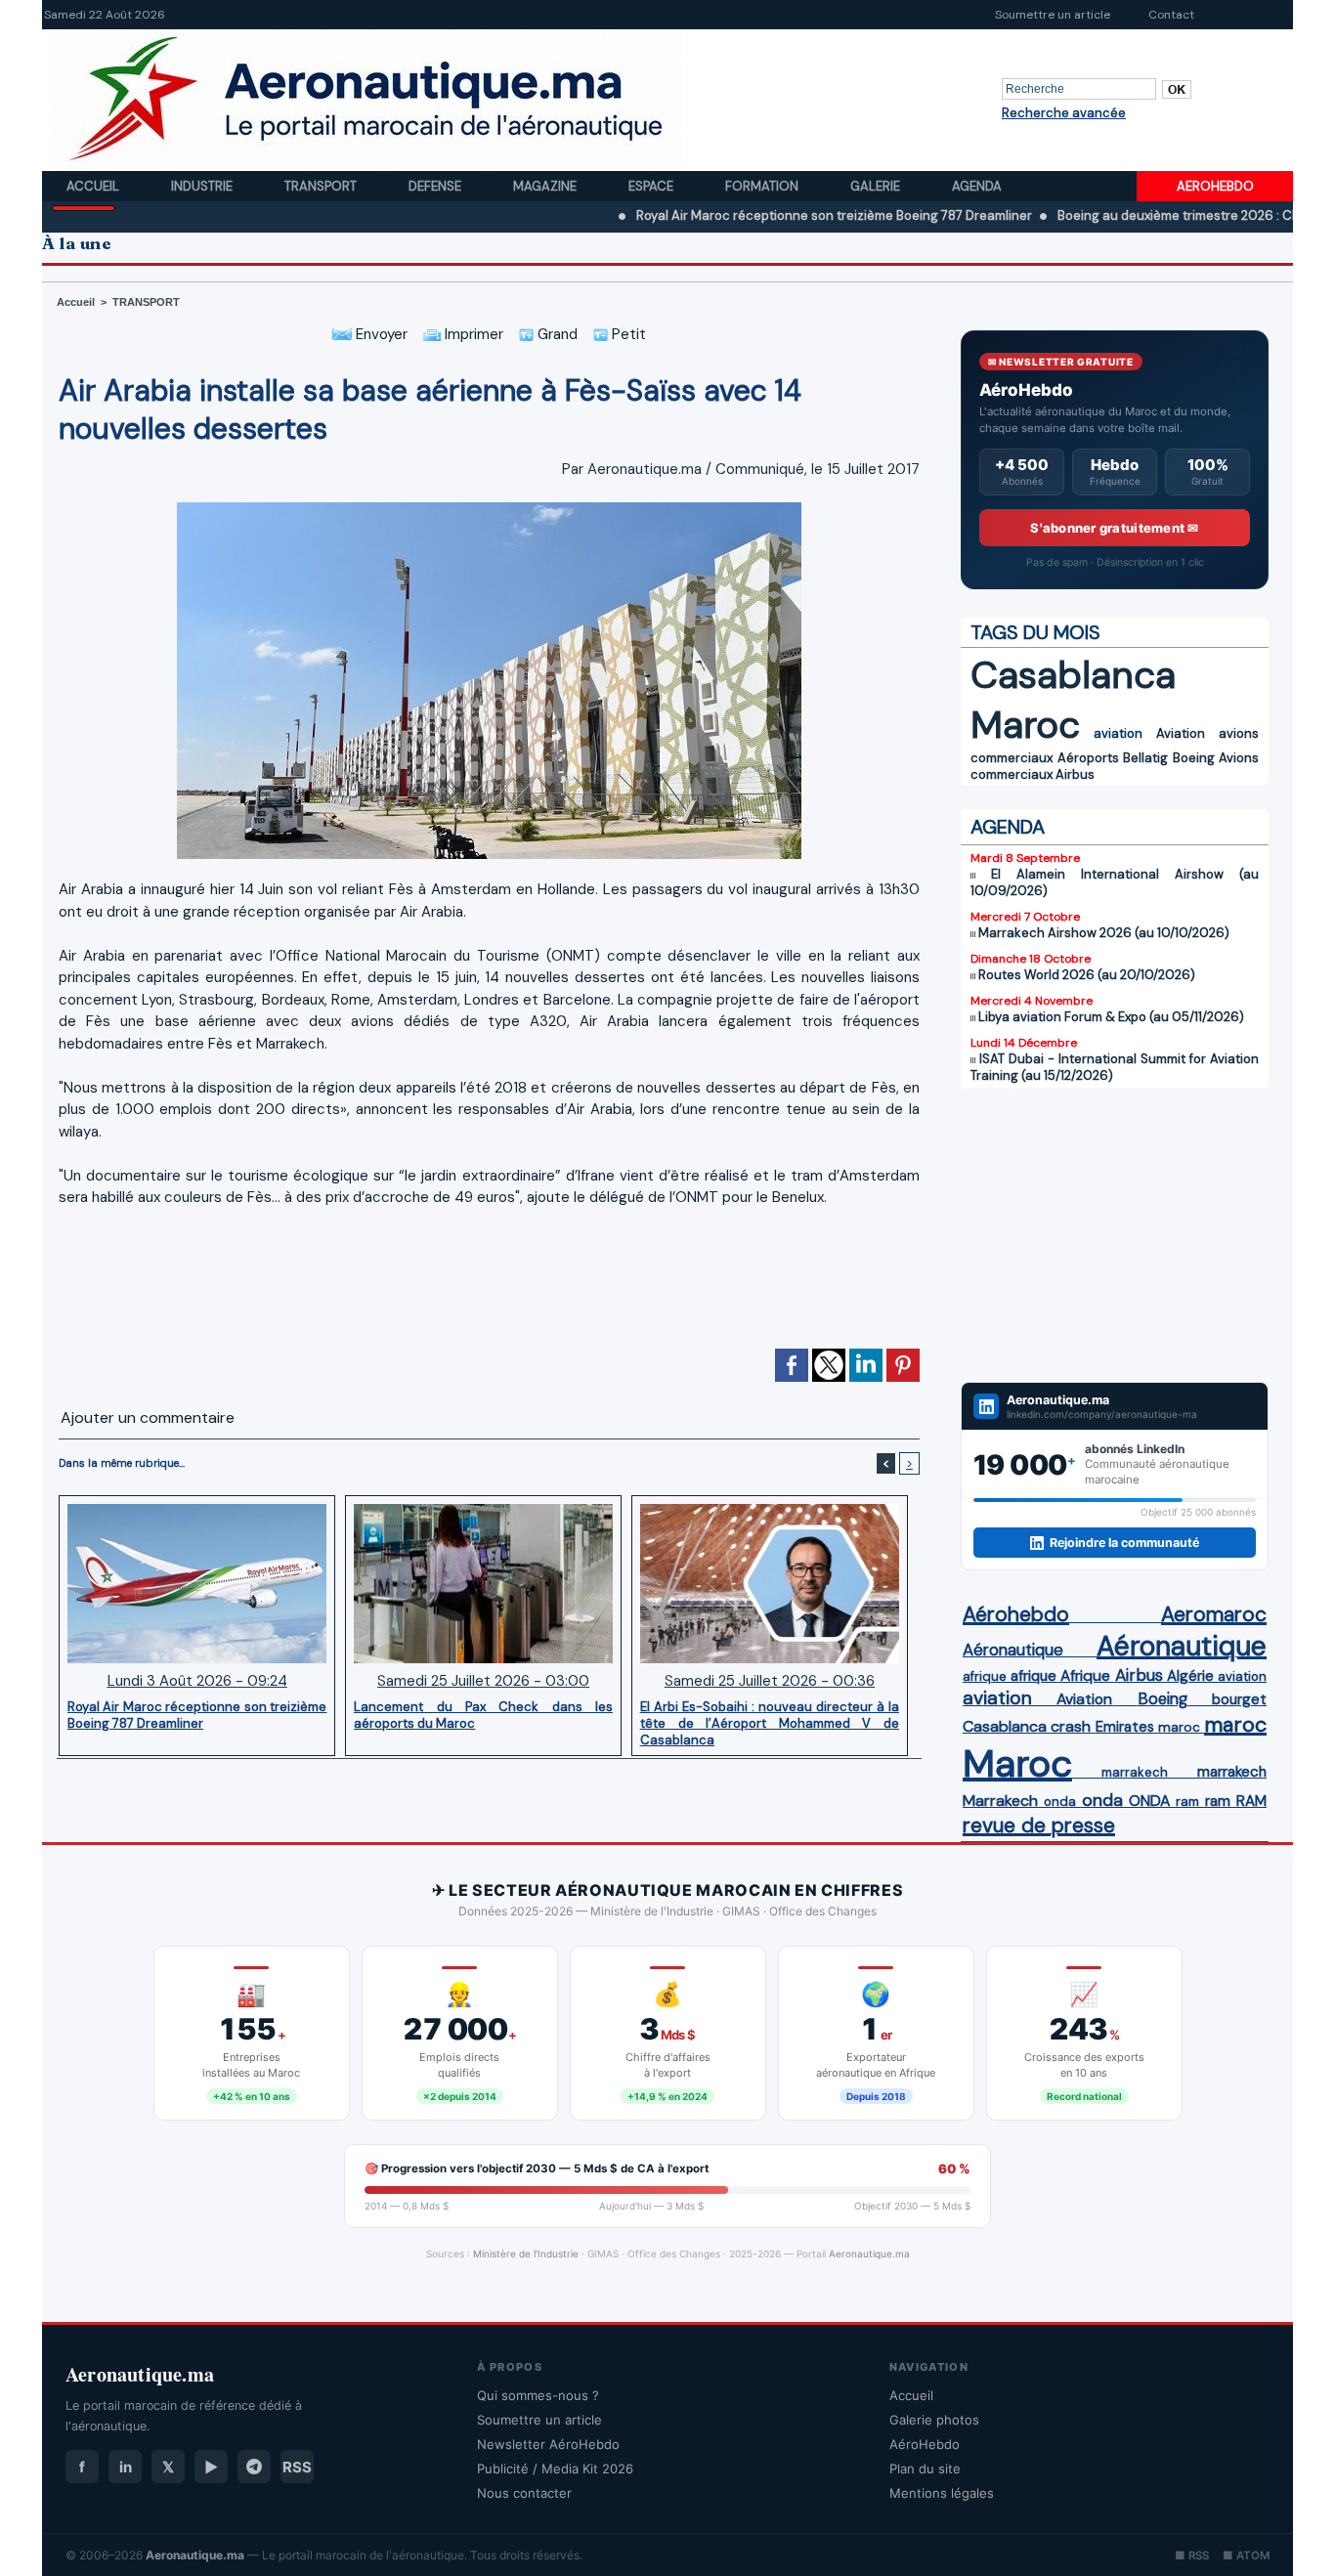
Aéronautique (1013, 1650)
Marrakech (1000, 1801)
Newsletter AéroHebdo (548, 2444)
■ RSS (1192, 2555)
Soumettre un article (1053, 15)
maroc (1179, 1727)
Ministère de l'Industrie (526, 2254)
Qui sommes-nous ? (538, 2395)
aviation (1118, 733)
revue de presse (1039, 1825)
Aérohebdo (1016, 1614)
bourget (1239, 1699)
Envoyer (380, 334)
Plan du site (925, 2469)
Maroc (1025, 725)
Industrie (203, 186)
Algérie (1190, 1676)
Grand (556, 334)
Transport (322, 186)
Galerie (877, 186)
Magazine (546, 186)
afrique (985, 1676)
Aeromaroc (1214, 1614)
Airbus (1075, 774)
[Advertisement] (490, 1286)
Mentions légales (942, 2493)
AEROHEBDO (1215, 186)
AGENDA (1008, 827)
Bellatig (1145, 758)
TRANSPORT (146, 302)
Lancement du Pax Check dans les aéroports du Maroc (483, 1715)
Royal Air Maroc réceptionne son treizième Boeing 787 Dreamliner (750, 215)
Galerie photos (934, 2420)
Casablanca (1073, 675)
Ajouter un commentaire (148, 1417)
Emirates (1125, 1727)
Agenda (977, 186)
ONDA (1149, 1801)
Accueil (94, 186)
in (126, 2467)
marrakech (1135, 1772)
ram (1187, 1802)
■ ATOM (1246, 2555)
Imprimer (472, 334)
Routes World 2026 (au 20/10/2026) (1087, 975)
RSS (297, 2467)
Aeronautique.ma (869, 2254)
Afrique (1085, 1676)
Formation (763, 186)
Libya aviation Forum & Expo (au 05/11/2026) (1111, 1017)
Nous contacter (524, 2493)
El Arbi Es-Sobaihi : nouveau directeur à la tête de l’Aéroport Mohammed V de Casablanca (770, 1723)
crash (1071, 1726)
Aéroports (1088, 758)
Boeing (1194, 758)
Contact (1171, 15)
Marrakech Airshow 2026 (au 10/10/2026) (1104, 933)
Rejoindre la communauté (1124, 1543)
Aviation (1181, 733)
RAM (1251, 1801)
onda (1060, 1802)
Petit (627, 334)
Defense (436, 186)
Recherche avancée (1064, 113)
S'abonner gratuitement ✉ (1114, 528)
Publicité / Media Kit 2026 (555, 2469)
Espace (652, 186)
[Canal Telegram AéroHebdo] (254, 2467)
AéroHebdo (925, 2444)
